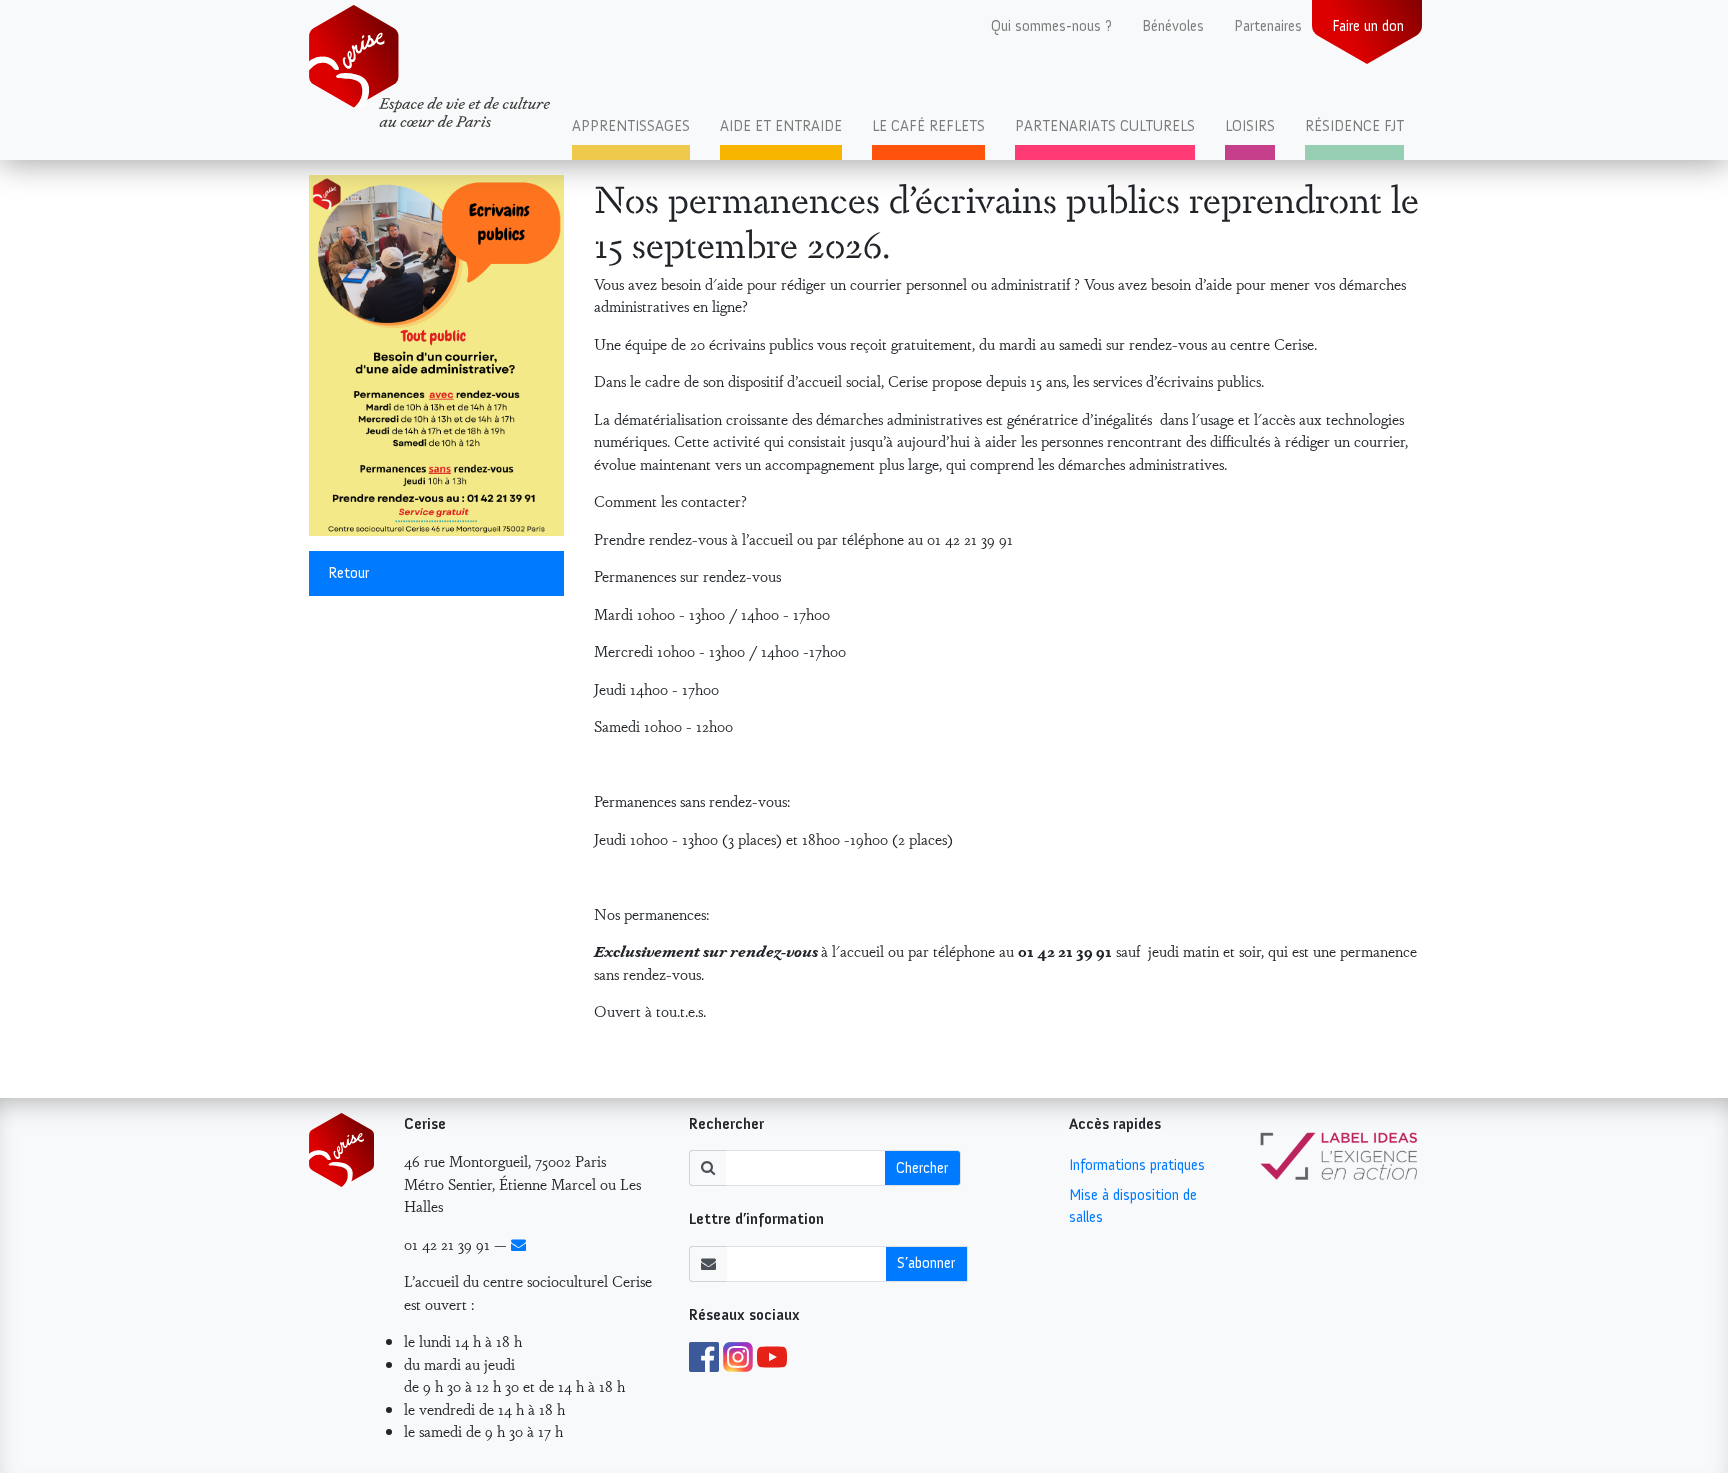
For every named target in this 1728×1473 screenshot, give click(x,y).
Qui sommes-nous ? (1051, 26)
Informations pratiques (1137, 1165)
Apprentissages (631, 126)
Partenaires (1268, 26)
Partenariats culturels (1105, 126)
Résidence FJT (1354, 126)
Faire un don (1368, 26)
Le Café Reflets (928, 126)
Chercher (922, 1168)
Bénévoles (1173, 26)
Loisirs (1250, 126)
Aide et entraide (781, 126)
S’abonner (926, 1263)
